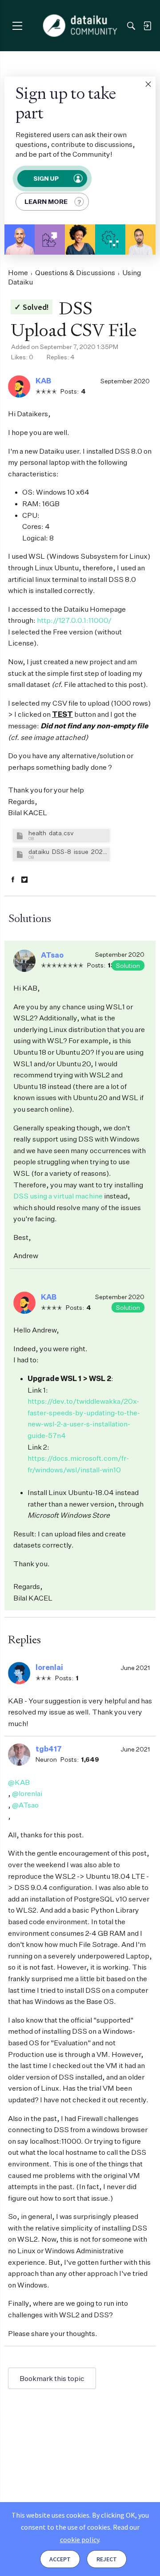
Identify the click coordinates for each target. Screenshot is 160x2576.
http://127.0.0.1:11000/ (74, 620)
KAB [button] (43, 381)
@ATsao (25, 1805)
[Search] (131, 26)
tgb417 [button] (49, 1749)
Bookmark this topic (52, 2378)
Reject (107, 2559)
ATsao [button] (52, 955)
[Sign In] (147, 26)
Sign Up (46, 178)
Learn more (46, 201)
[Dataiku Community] (80, 26)
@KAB (19, 1782)
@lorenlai (27, 1793)
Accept (60, 2559)
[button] (148, 84)
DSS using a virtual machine (58, 1196)
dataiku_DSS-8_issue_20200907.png (68, 851)
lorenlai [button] (49, 1667)
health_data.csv (51, 833)
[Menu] (17, 26)
